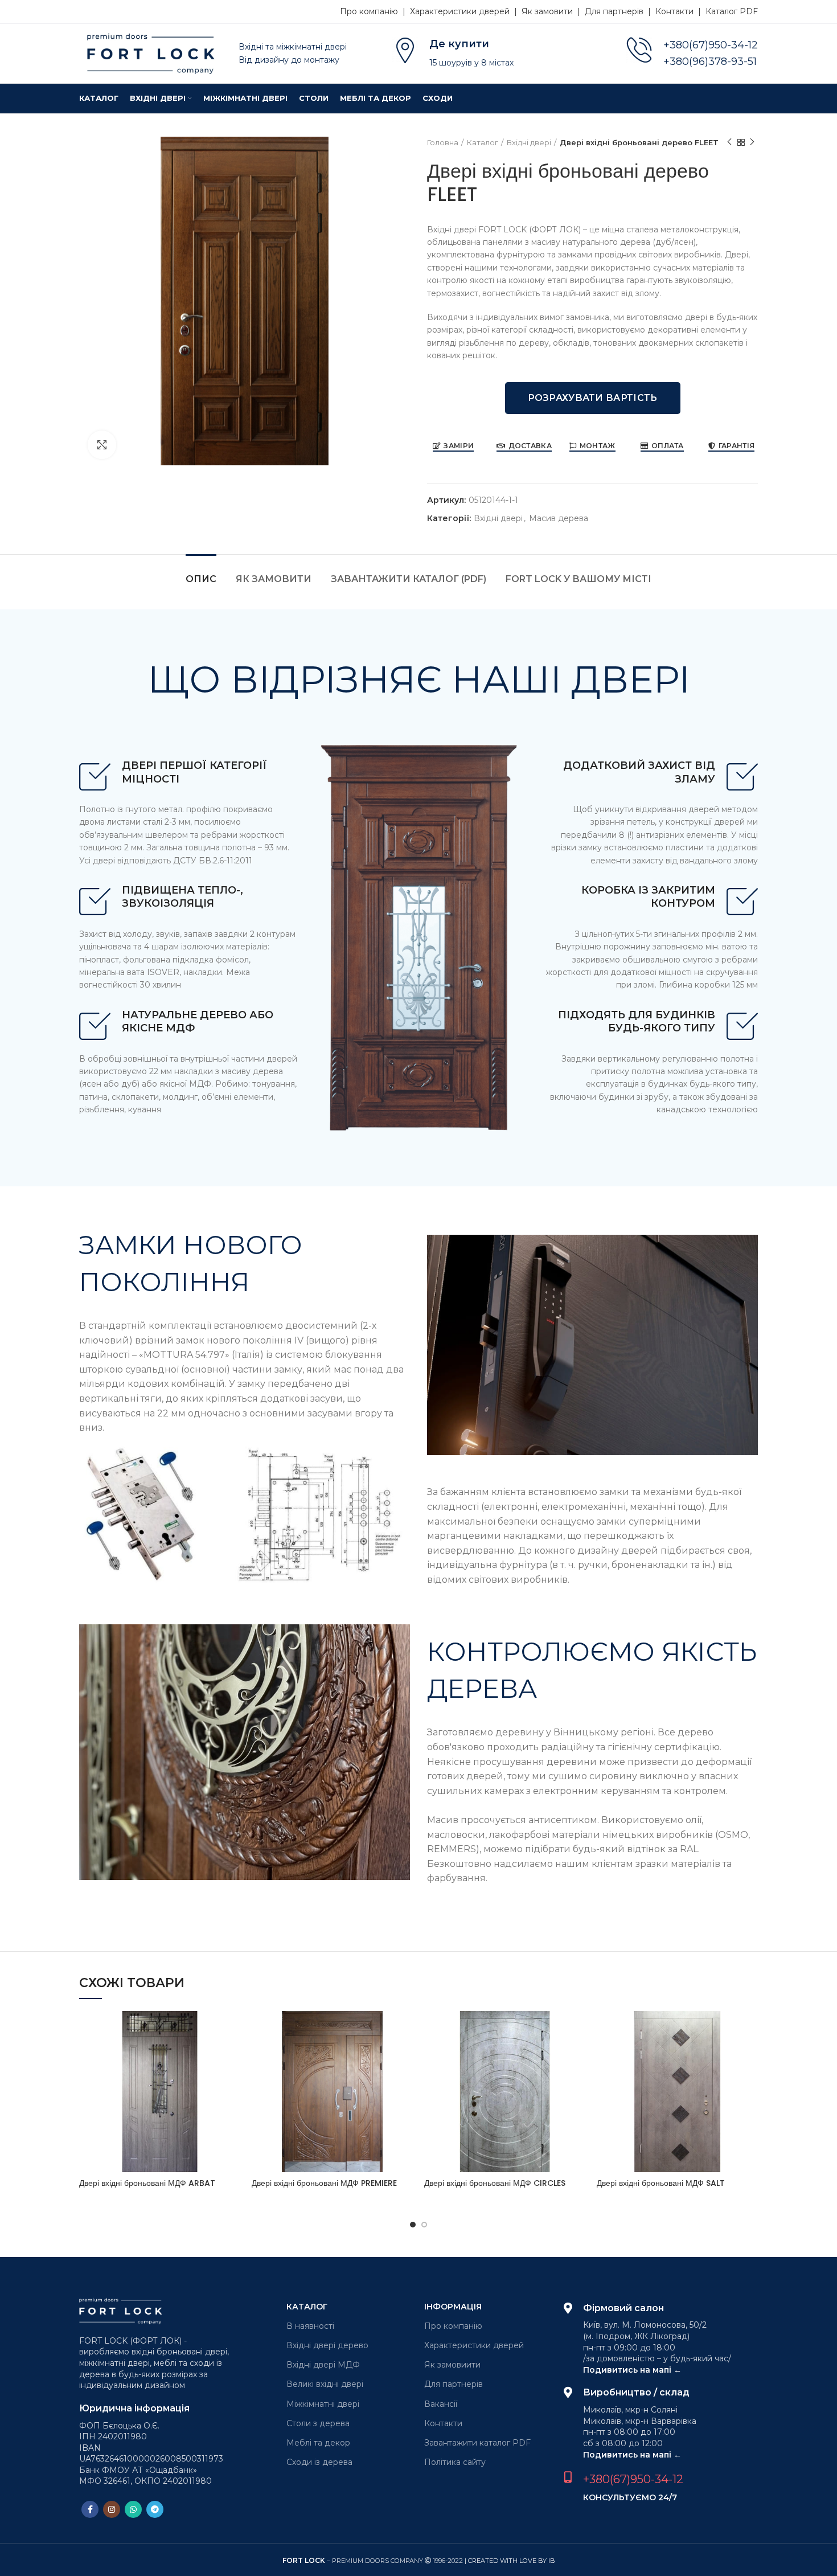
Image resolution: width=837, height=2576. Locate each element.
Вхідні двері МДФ (323, 2365)
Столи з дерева (318, 2423)
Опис (201, 579)
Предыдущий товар (729, 142)
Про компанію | (375, 11)
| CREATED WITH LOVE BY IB (510, 2561)
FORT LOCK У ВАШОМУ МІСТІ (578, 579)
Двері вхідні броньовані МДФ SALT (661, 2183)
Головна (443, 142)
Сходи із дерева (319, 2462)
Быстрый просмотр (232, 2030)
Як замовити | (553, 11)
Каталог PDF (732, 11)
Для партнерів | (620, 11)
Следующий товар (752, 142)
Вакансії (441, 2404)
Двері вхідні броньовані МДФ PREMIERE (324, 2183)
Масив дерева (559, 519)
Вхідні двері (529, 142)
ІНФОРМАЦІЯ (453, 2307)
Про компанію (453, 2326)
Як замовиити (452, 2365)
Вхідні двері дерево (327, 2345)
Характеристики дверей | (466, 11)
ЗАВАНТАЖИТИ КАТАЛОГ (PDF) (409, 579)
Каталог (483, 142)
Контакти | (680, 11)
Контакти (443, 2423)
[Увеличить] (102, 445)
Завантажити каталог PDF (477, 2443)
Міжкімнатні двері (323, 2404)
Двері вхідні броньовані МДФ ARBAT (147, 2183)
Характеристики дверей (474, 2345)
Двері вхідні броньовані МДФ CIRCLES (495, 2183)
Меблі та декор (318, 2443)
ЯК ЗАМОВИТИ (274, 579)
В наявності (310, 2326)
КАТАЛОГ (307, 2307)
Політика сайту (455, 2462)
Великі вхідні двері (325, 2384)
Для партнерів (454, 2384)
